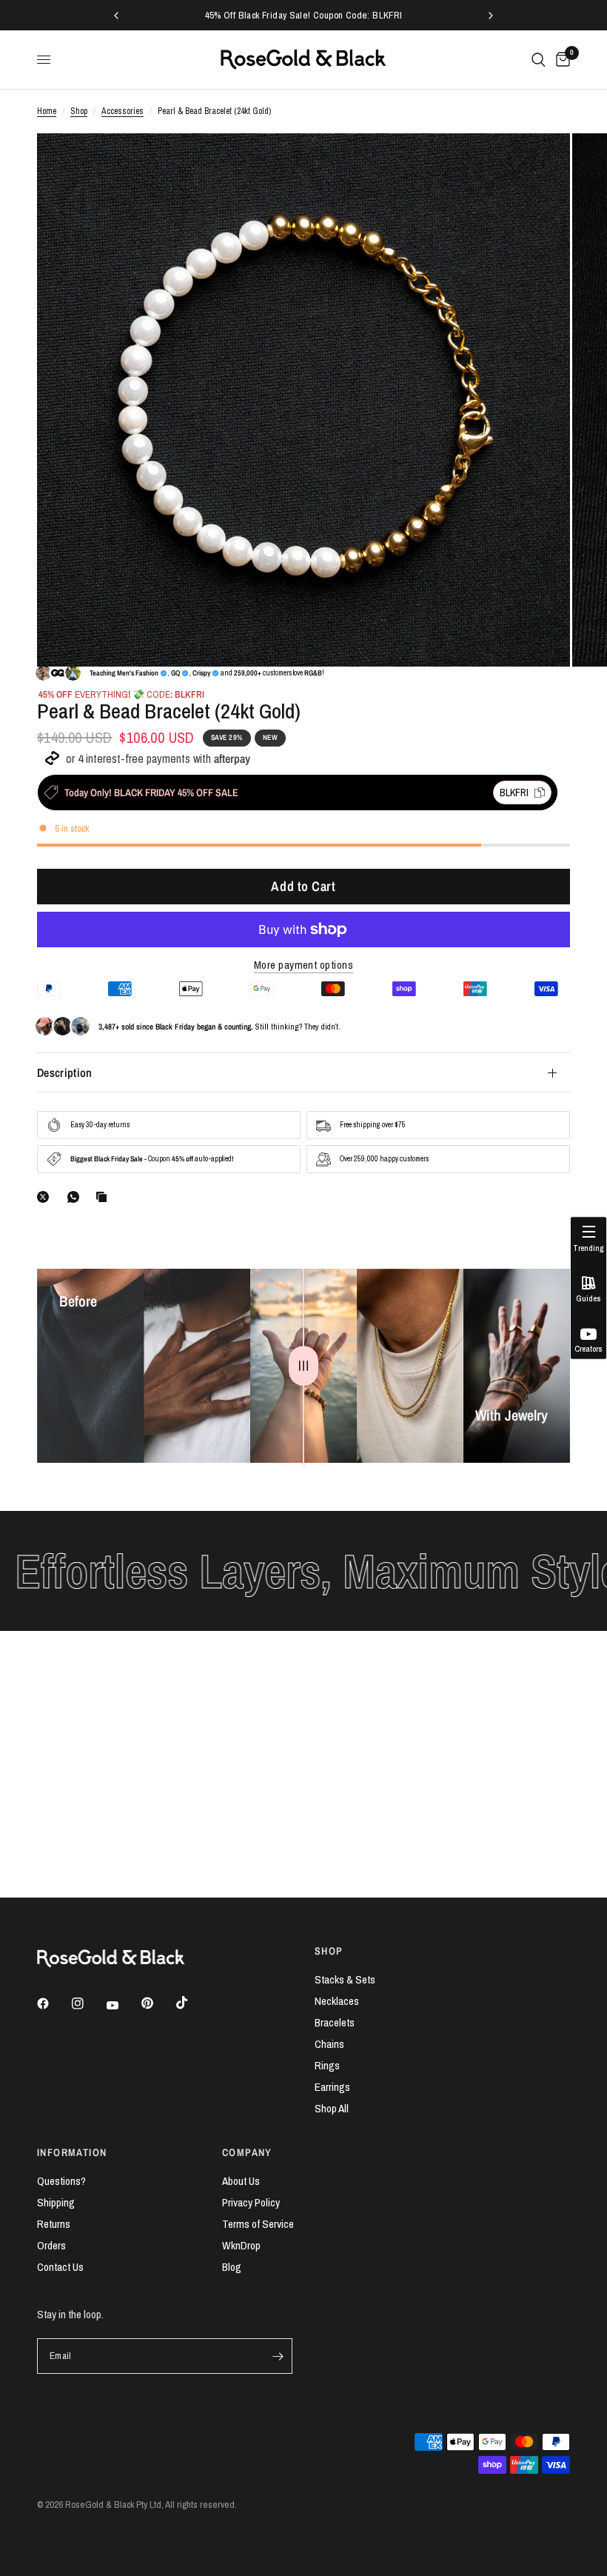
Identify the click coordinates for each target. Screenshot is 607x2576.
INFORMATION (72, 2152)
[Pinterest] (158, 2003)
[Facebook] (53, 2003)
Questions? (61, 2181)
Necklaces (337, 2001)
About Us (241, 2181)
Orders (51, 2245)
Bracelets (335, 2022)
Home (47, 111)
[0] (560, 60)
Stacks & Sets (345, 1979)
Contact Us (60, 2267)
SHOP (329, 1951)
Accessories (123, 111)
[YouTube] (123, 2006)
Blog (232, 2267)
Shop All (332, 2108)
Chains (329, 2044)
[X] (46, 1197)
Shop (79, 111)
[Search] (539, 60)
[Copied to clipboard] (104, 1197)
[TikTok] (192, 2003)
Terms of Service (258, 2224)
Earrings (332, 2087)
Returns (54, 2224)
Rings (327, 2065)
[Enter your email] (278, 2356)
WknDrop (241, 2245)
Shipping (56, 2202)
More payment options (303, 965)
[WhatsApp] (76, 1197)
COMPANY (247, 2152)
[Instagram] (88, 2003)
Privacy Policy (251, 2202)
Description (65, 1072)
